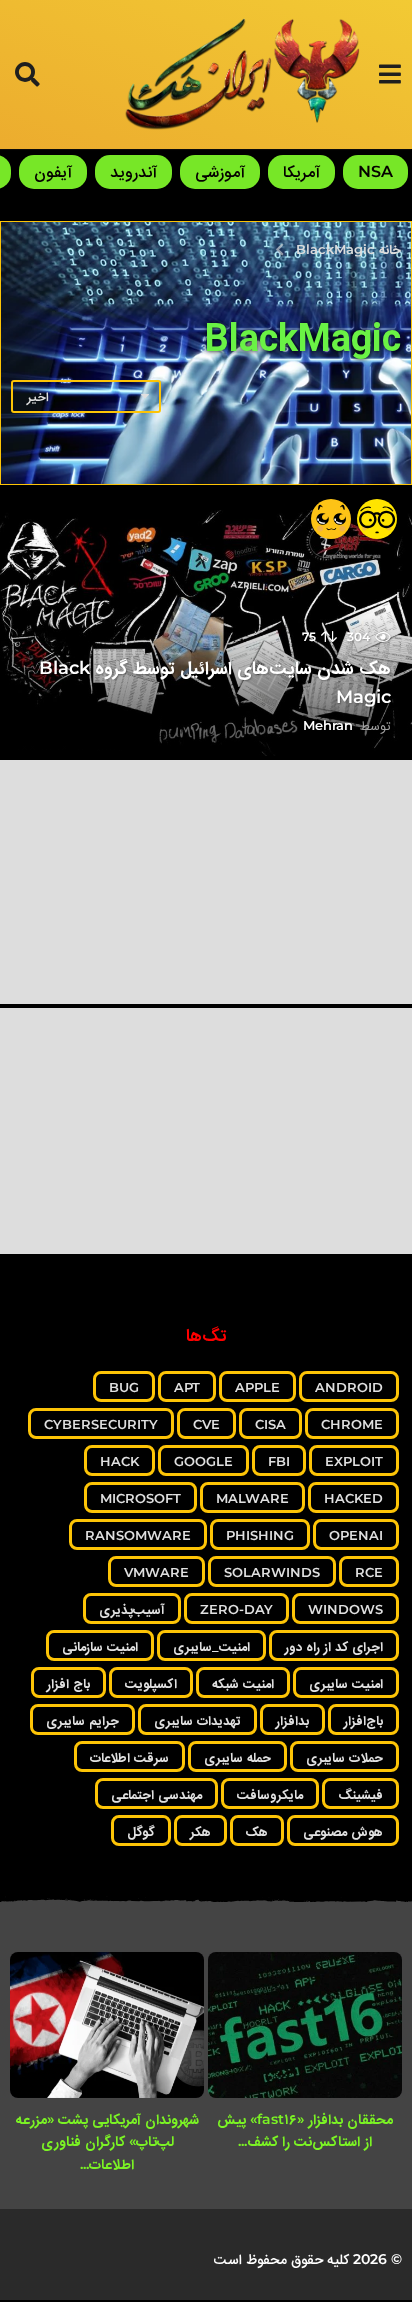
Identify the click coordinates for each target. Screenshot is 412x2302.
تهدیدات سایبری (197, 1720)
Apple (257, 1387)
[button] (389, 74)
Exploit (354, 1461)
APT (187, 1387)
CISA (270, 1424)
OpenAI (356, 1535)
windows (345, 1609)
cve (206, 1424)
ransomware (138, 1535)
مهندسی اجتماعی (156, 1794)
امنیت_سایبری (211, 1646)
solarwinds (272, 1572)
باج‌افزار (363, 1720)
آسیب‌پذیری (132, 1609)
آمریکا (301, 171)
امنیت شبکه (243, 1683)
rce (369, 1572)
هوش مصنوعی (343, 1831)
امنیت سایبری (346, 1683)
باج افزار (68, 1683)
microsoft (140, 1498)
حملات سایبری (344, 1757)
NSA (375, 171)
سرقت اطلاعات (129, 1757)
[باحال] (377, 519)
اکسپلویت (151, 1683)
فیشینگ (360, 1794)
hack (119, 1461)
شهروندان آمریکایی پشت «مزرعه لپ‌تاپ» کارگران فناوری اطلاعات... (107, 2141)
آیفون (53, 171)
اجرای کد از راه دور (334, 1646)
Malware (252, 1498)
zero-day (236, 1609)
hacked (353, 1498)
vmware (156, 1572)
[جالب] (331, 519)
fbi (279, 1461)
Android (349, 1387)
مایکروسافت (270, 1794)
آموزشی (220, 171)
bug (124, 1387)
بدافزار (292, 1720)
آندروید (133, 171)
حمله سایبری (237, 1757)
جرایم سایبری (82, 1720)
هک (257, 1831)
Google (203, 1461)
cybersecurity (101, 1424)
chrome (352, 1424)
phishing (260, 1535)
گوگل (141, 1831)
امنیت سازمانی (100, 1646)
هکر (200, 1831)
